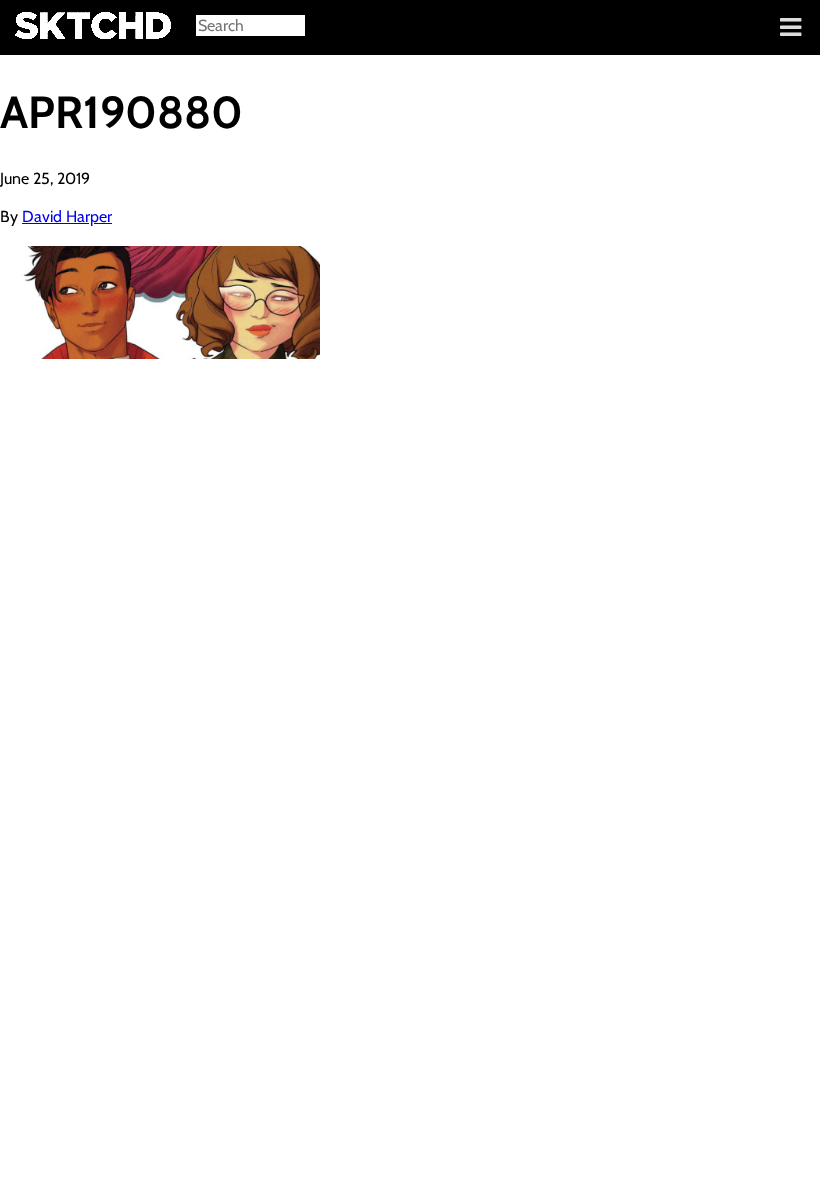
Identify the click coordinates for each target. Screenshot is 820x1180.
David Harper (67, 216)
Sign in (30, 28)
